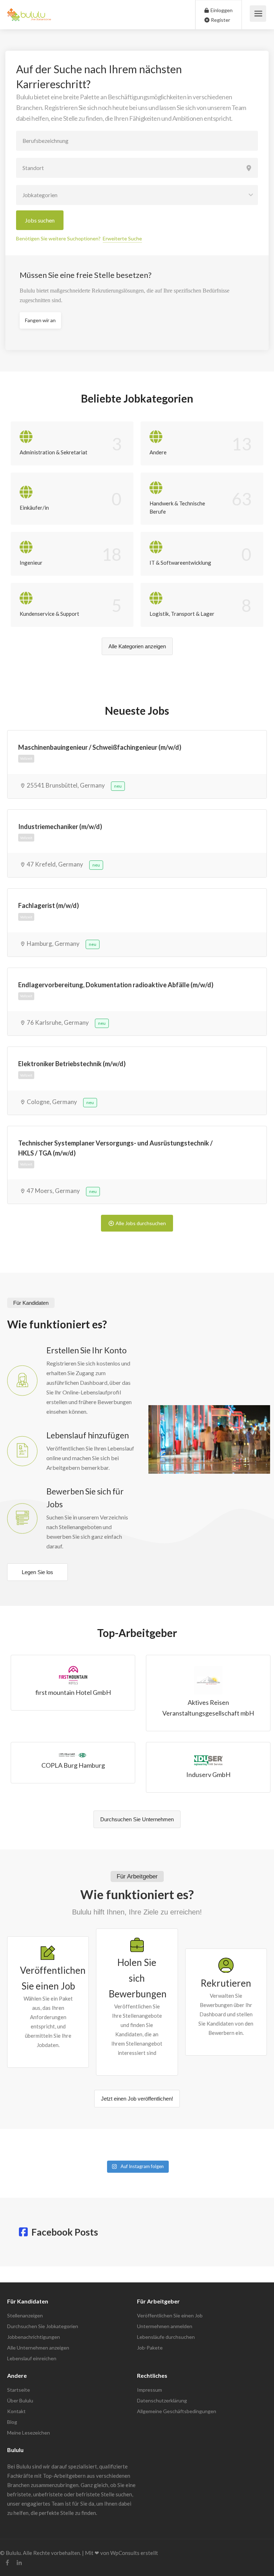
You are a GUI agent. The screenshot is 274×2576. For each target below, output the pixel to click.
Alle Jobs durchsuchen (141, 1223)
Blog (12, 2422)
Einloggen (221, 10)
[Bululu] (29, 11)
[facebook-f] (7, 2563)
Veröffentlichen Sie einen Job (170, 2315)
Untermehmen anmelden (165, 2326)
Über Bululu (20, 2400)
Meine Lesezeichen (29, 2433)
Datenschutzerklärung (162, 2400)
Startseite (19, 2390)
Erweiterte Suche (122, 238)
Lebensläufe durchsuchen (166, 2337)
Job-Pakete (150, 2348)
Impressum (149, 2390)
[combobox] (137, 195)
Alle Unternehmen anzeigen (38, 2348)
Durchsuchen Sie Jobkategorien (43, 2326)
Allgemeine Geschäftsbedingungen (177, 2411)
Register (220, 20)
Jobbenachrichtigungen (34, 2337)
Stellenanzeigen (25, 2315)
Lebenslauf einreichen (32, 2358)
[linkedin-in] (19, 2563)
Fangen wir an (40, 320)
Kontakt (16, 2411)
